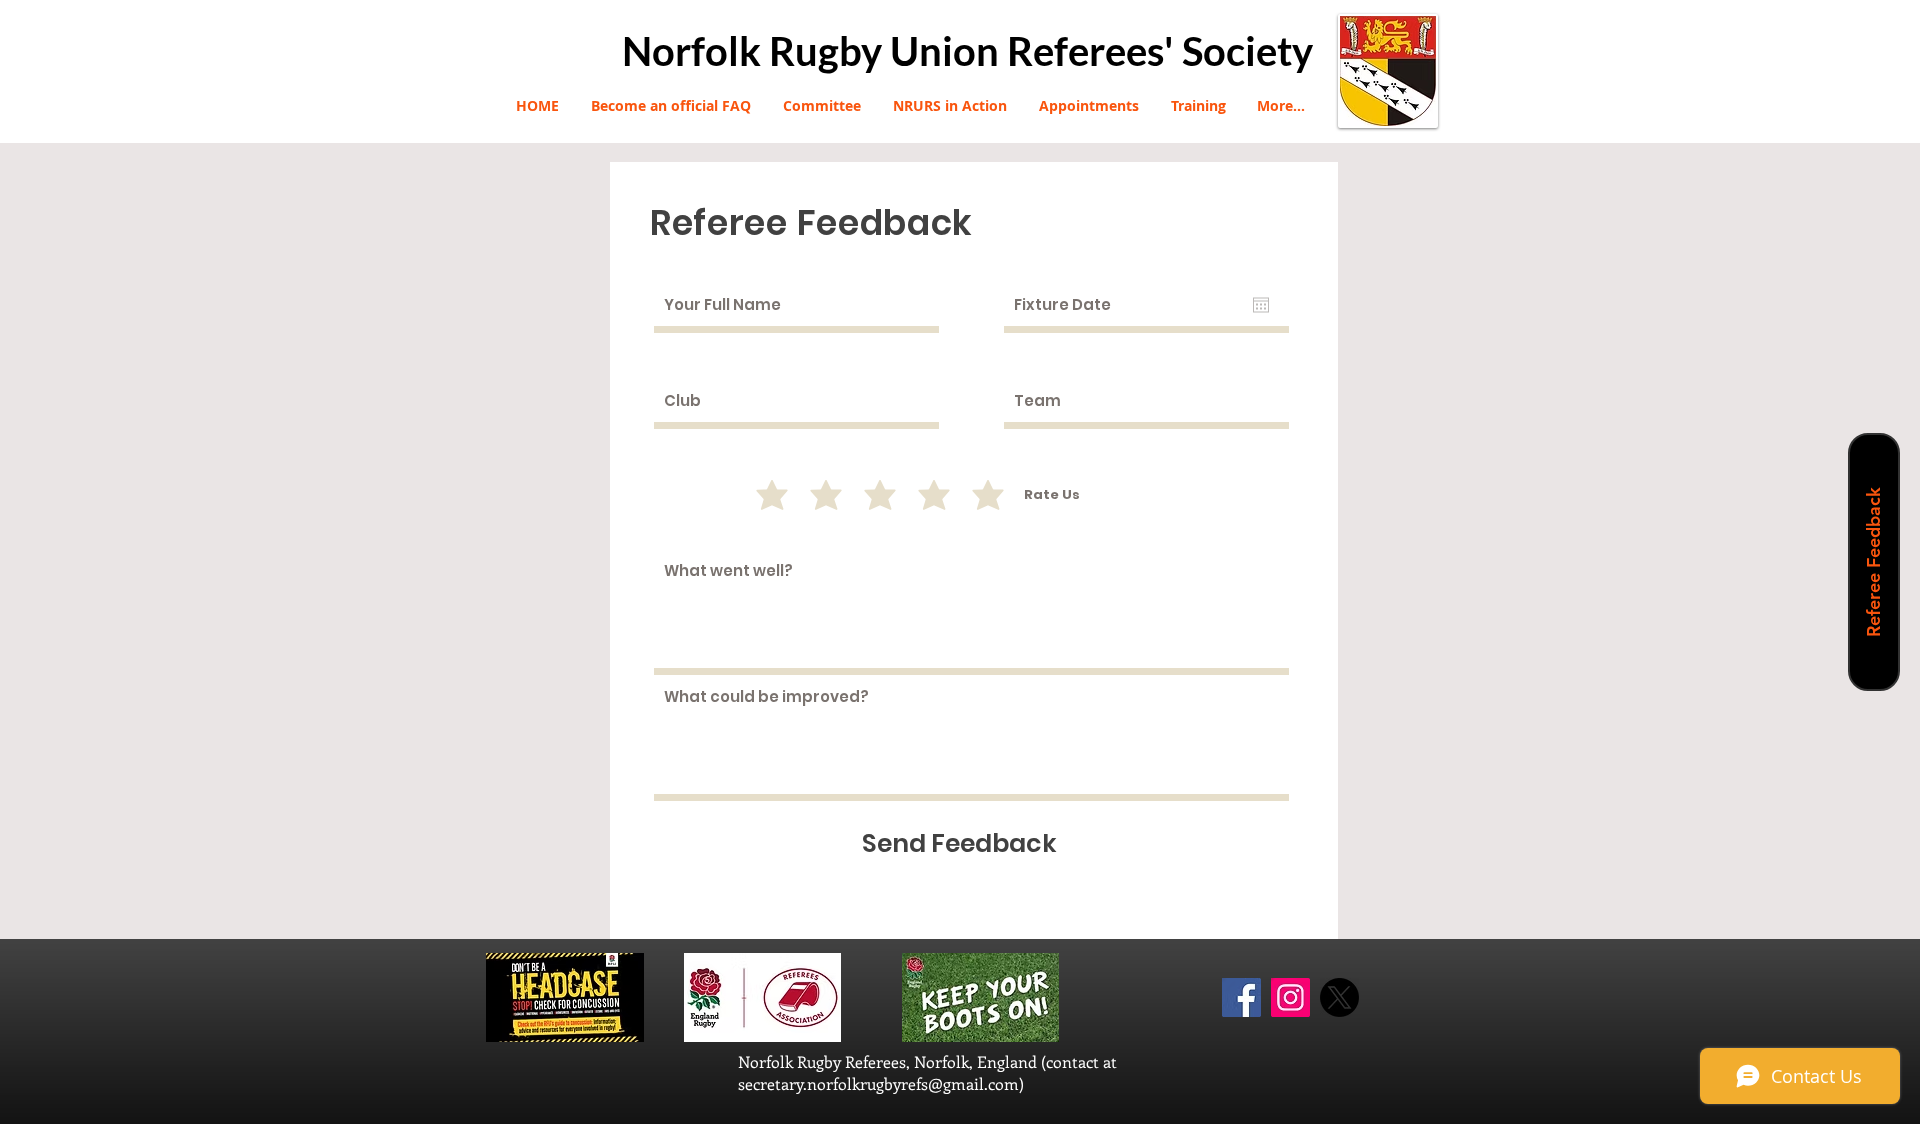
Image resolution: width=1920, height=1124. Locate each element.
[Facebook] (1241, 997)
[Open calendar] (1261, 305)
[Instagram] (1290, 997)
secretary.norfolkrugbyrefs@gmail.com (878, 1083)
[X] (1339, 997)
